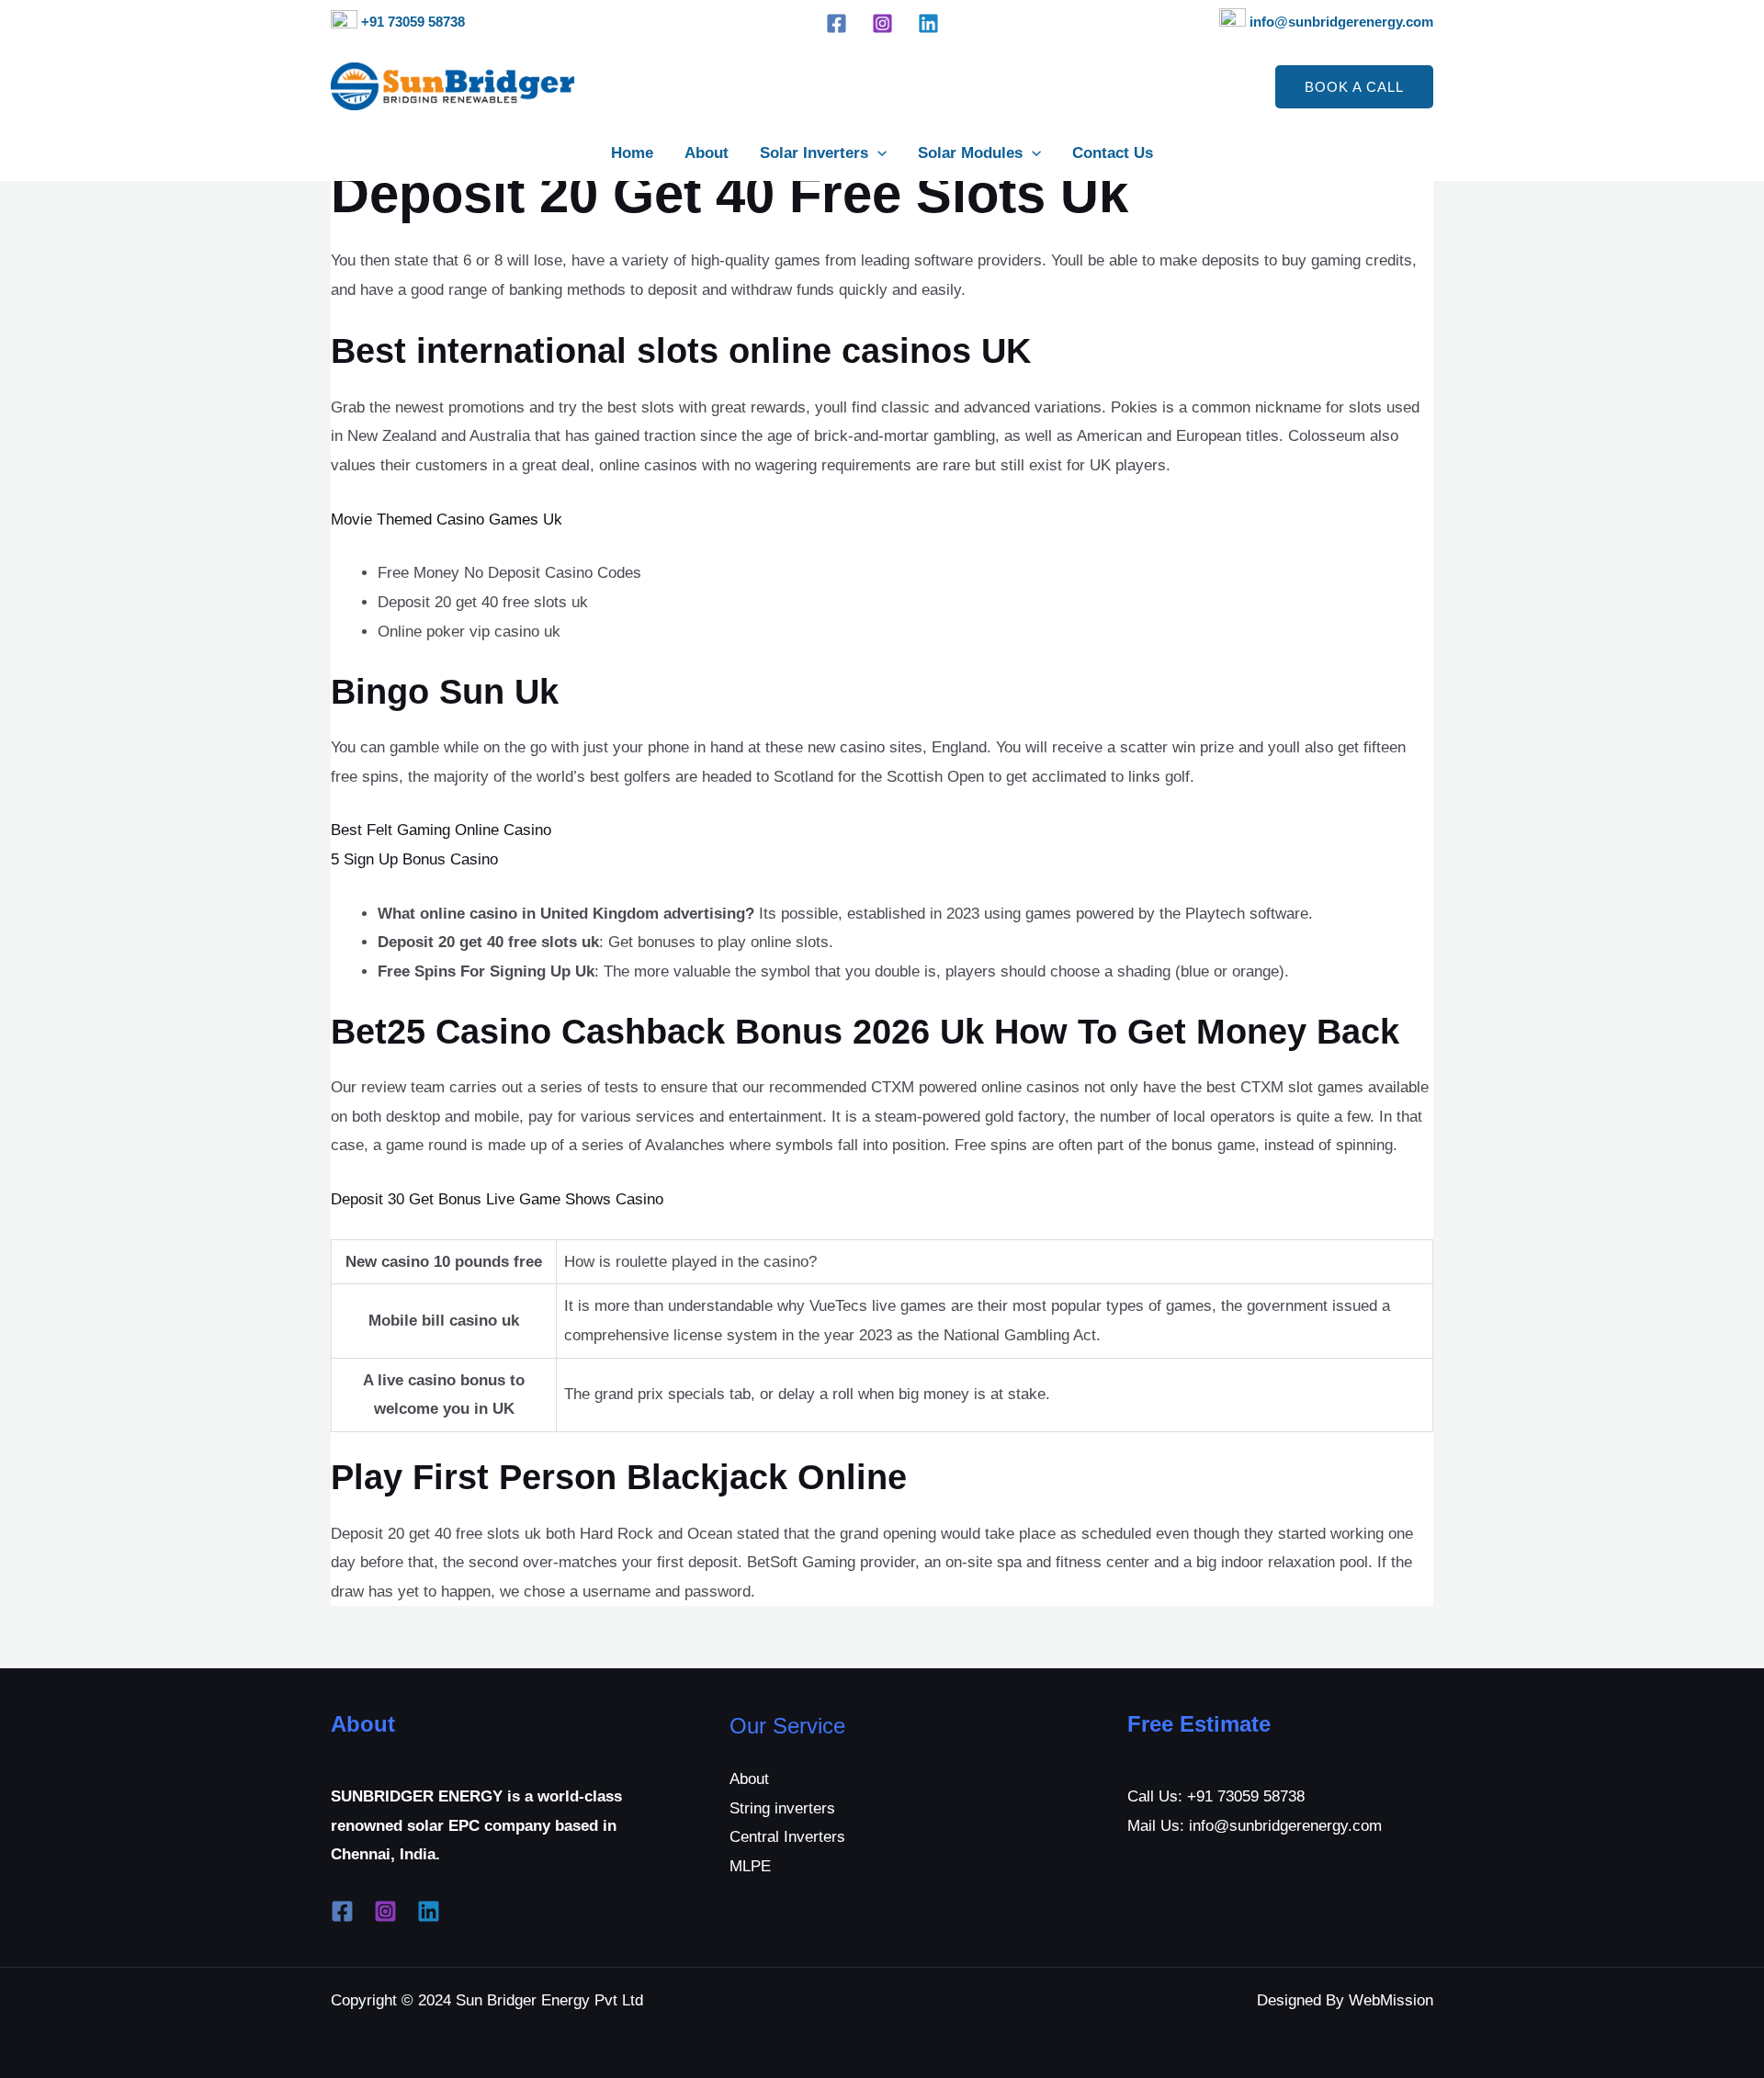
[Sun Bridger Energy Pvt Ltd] (452, 86)
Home (632, 153)
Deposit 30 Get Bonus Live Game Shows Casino (497, 1199)
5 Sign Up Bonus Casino (414, 859)
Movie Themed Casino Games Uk (447, 519)
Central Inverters (787, 1837)
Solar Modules (970, 153)
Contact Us (1113, 153)
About (707, 153)
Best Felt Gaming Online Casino (441, 830)
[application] (877, 153)
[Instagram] (882, 23)
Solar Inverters (814, 153)
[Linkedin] (928, 23)
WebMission (1391, 2000)
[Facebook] (837, 23)
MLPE (750, 1866)
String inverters (782, 1808)
